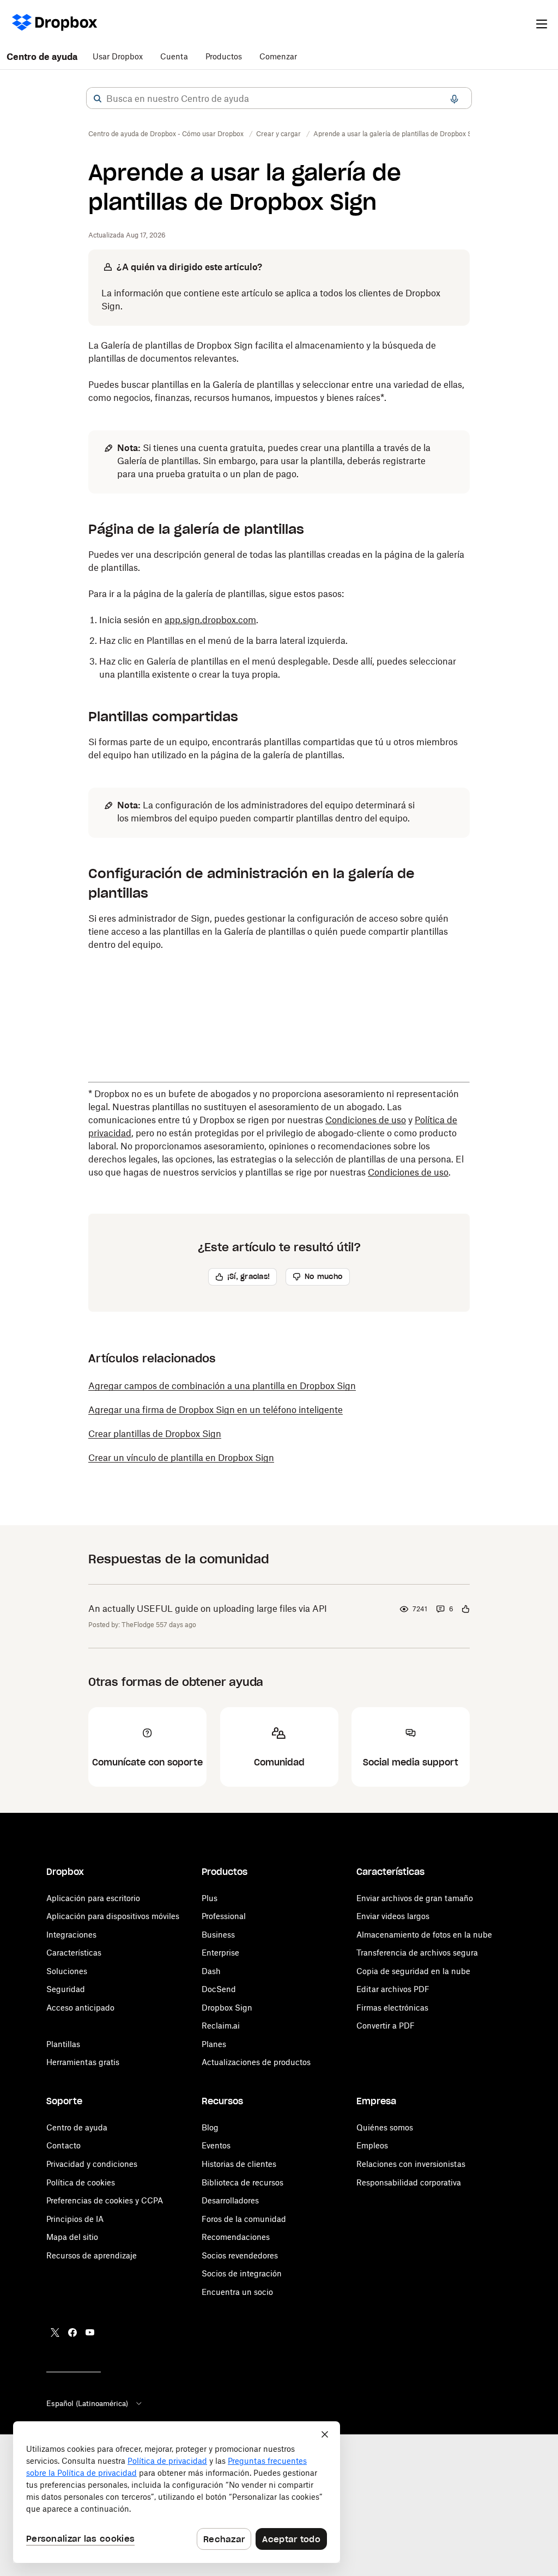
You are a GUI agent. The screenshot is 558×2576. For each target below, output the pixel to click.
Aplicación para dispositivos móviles (113, 1916)
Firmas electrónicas (392, 2008)
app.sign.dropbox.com (210, 620)
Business (218, 1935)
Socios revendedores (240, 2255)
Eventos (216, 2145)
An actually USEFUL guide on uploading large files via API (208, 1609)
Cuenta (174, 56)
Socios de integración (242, 2273)
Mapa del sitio (72, 2237)
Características (74, 1953)
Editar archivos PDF (393, 1989)
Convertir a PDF (386, 2026)
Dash (211, 1971)
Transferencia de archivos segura (417, 1953)
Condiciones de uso (366, 1120)
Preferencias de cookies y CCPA (105, 2200)
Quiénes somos (385, 2127)
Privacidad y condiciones (92, 2164)
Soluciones (67, 1971)
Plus (210, 1898)
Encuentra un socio (237, 2292)
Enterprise (220, 1953)
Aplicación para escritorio (93, 1898)
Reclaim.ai (221, 2026)
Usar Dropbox (118, 56)
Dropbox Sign (227, 2008)
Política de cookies (81, 2182)
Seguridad (66, 1989)
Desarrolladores (230, 2200)
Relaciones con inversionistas (411, 2164)
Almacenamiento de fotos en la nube (424, 1935)
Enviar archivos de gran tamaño (415, 1898)
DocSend (219, 1989)
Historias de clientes (239, 2164)
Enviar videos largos (393, 1916)
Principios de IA (75, 2219)
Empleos (372, 2145)
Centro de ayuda (42, 57)
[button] (98, 99)
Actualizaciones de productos (256, 2062)
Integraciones (71, 1935)
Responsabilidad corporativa (409, 2182)
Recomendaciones (236, 2237)
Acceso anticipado (80, 2008)
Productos (224, 56)
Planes (214, 2044)
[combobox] (279, 99)
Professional (224, 1916)
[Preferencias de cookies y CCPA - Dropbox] (177, 2492)
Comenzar (278, 56)
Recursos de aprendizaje (92, 2255)
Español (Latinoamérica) (87, 2403)
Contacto (63, 2145)
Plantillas (63, 2044)
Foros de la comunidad (244, 2219)
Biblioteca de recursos (242, 2182)
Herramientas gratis (83, 2062)
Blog (210, 2127)
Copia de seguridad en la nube (413, 1971)
